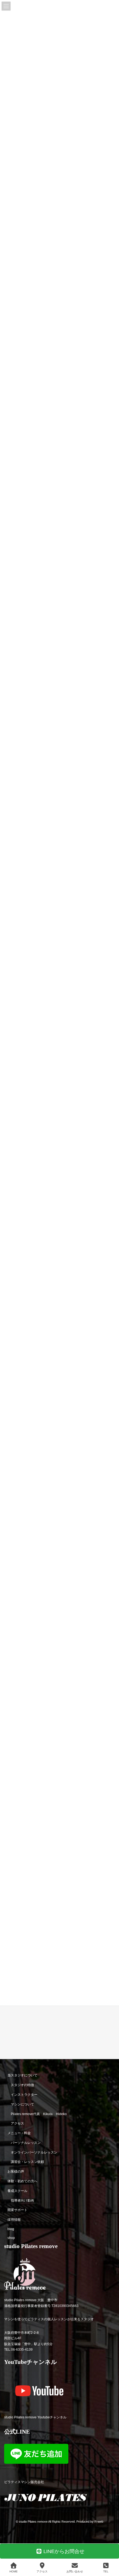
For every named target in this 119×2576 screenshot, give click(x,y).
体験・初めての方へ (22, 2181)
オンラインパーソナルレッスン (34, 2152)
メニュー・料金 (19, 2133)
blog (11, 2229)
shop (11, 2238)
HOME (14, 2571)
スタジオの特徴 (22, 2085)
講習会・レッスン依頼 (27, 2162)
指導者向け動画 (22, 2201)
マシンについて (22, 2104)
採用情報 (14, 2220)
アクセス (17, 2124)
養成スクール (17, 2191)
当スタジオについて (22, 2076)
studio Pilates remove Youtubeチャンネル (35, 2417)
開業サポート (17, 2210)
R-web (99, 2522)
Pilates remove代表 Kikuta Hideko (39, 2114)
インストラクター (24, 2095)
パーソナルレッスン (26, 2143)
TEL (106, 2571)
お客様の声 (16, 2172)
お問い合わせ (75, 2571)
